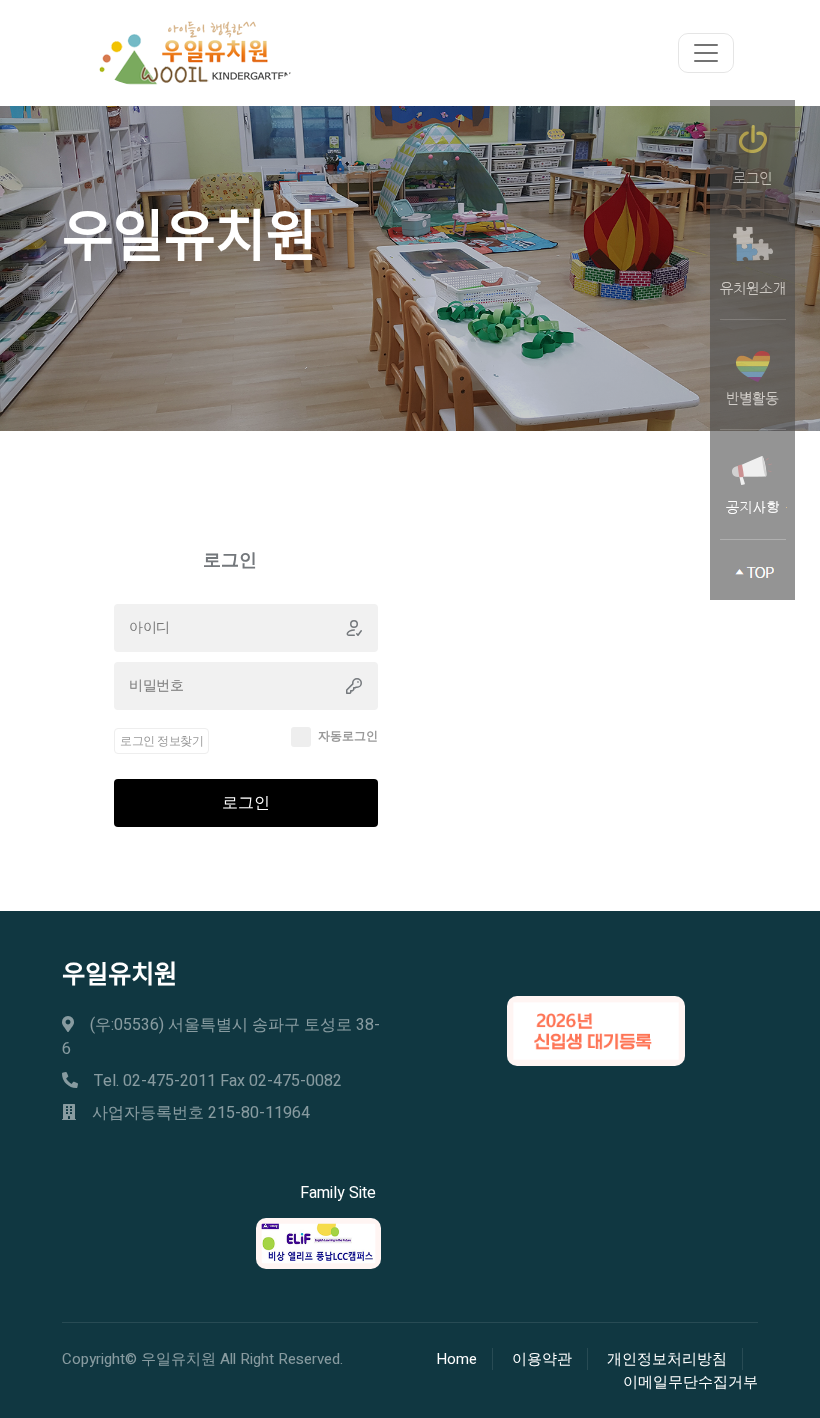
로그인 (246, 803)
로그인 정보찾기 (161, 741)
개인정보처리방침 (667, 1359)
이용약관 (542, 1359)
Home (456, 1359)
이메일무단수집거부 (690, 1382)
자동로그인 (348, 736)
